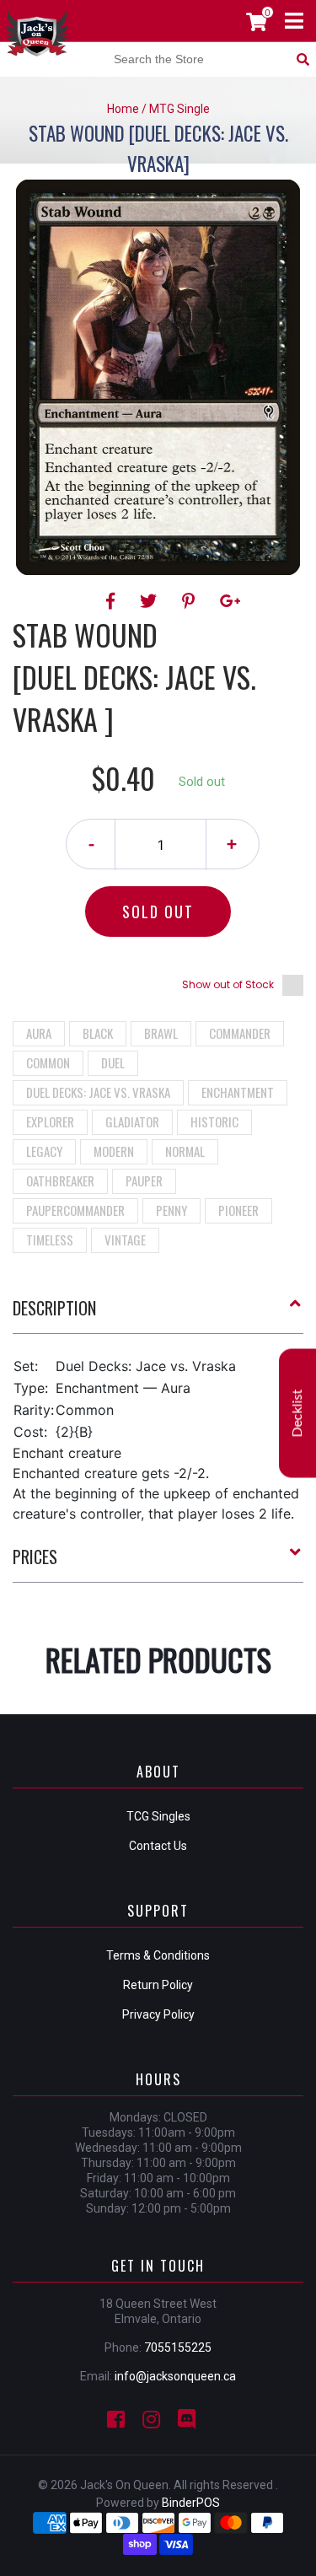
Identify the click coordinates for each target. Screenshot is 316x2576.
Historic (214, 1121)
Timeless (50, 1240)
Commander (240, 1033)
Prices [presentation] (35, 1557)
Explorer (50, 1121)
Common (48, 1062)
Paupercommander (75, 1210)
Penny (171, 1210)
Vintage (125, 1240)
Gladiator (132, 1121)
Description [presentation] (54, 1308)
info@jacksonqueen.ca (175, 2376)
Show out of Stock (228, 984)
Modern (114, 1151)
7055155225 (178, 2347)
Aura (39, 1033)
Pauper (144, 1180)
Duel (113, 1062)
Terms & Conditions (158, 1955)
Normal (185, 1151)
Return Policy (158, 1985)
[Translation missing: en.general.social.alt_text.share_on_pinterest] (191, 601)
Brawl (161, 1033)
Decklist (297, 1413)
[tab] (158, 1315)
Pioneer (238, 1210)
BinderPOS (191, 2503)
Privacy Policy (158, 2014)
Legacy (44, 1151)
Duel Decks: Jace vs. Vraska (98, 1092)
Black (98, 1033)
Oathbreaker (60, 1180)
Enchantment (238, 1092)
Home (123, 109)
